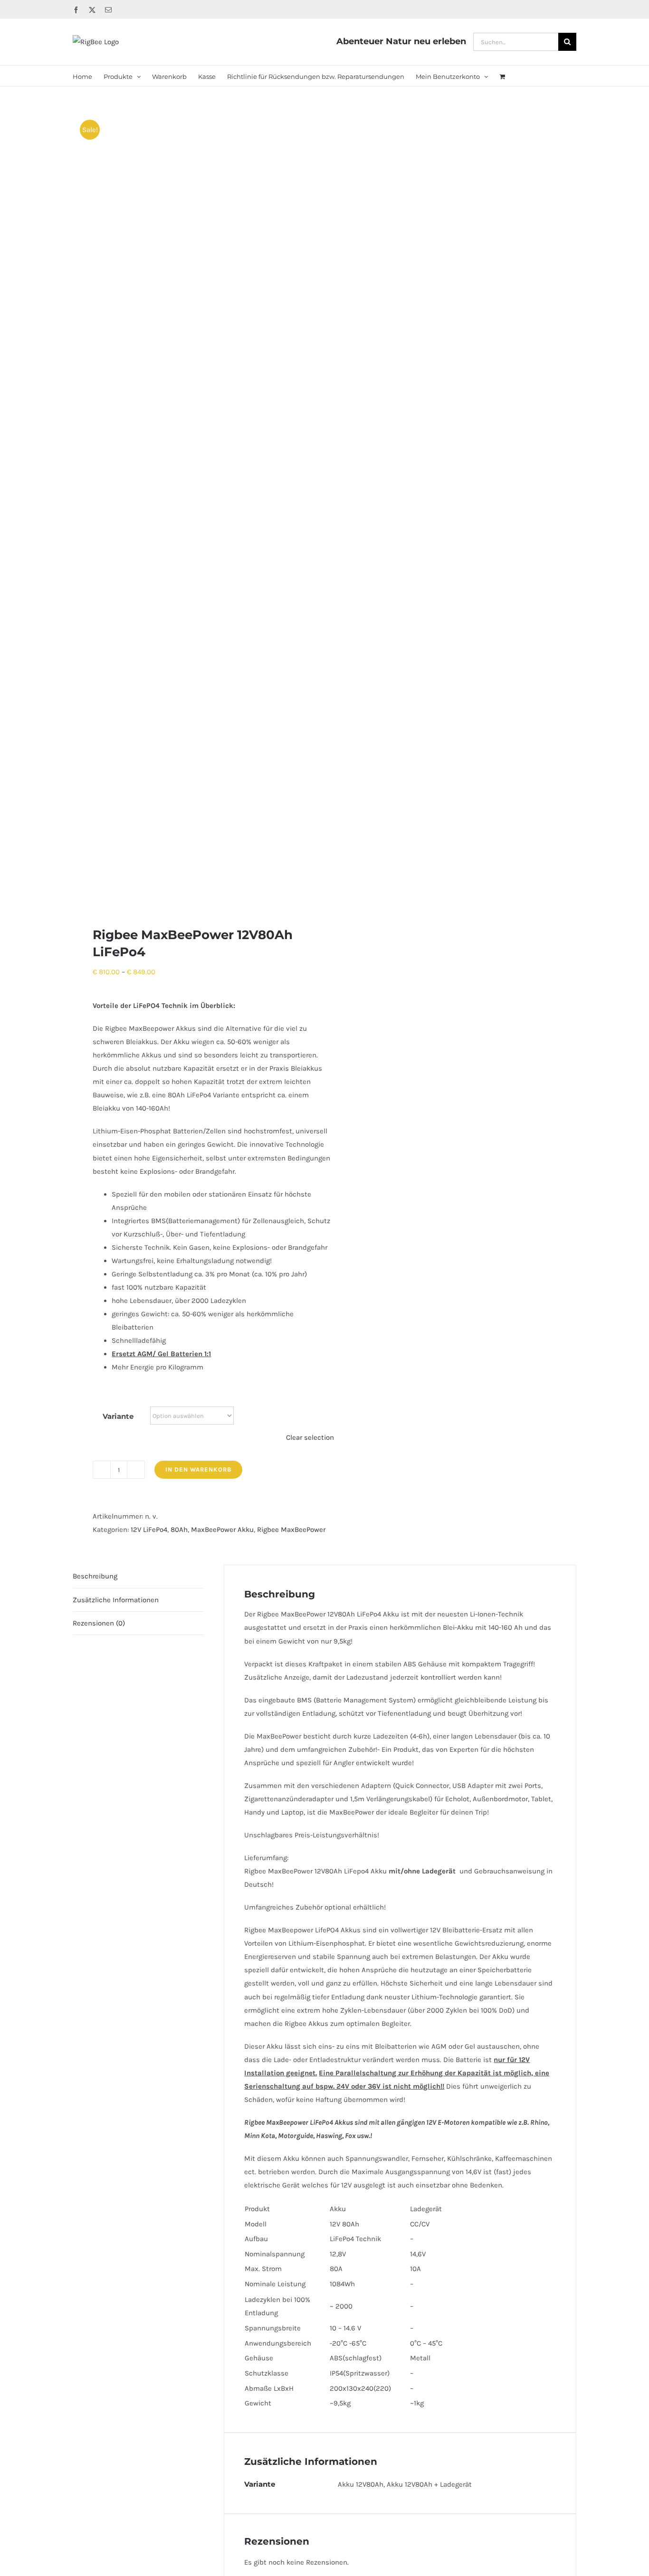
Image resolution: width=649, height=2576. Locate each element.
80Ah (179, 1530)
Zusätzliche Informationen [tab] (116, 1600)
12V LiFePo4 (149, 1530)
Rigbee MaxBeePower (291, 1530)
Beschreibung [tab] (95, 1576)
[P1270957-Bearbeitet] (194, 506)
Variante (118, 1416)
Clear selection (310, 1437)
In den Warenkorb (198, 1469)
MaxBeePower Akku (222, 1530)
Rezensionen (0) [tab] (99, 1623)
